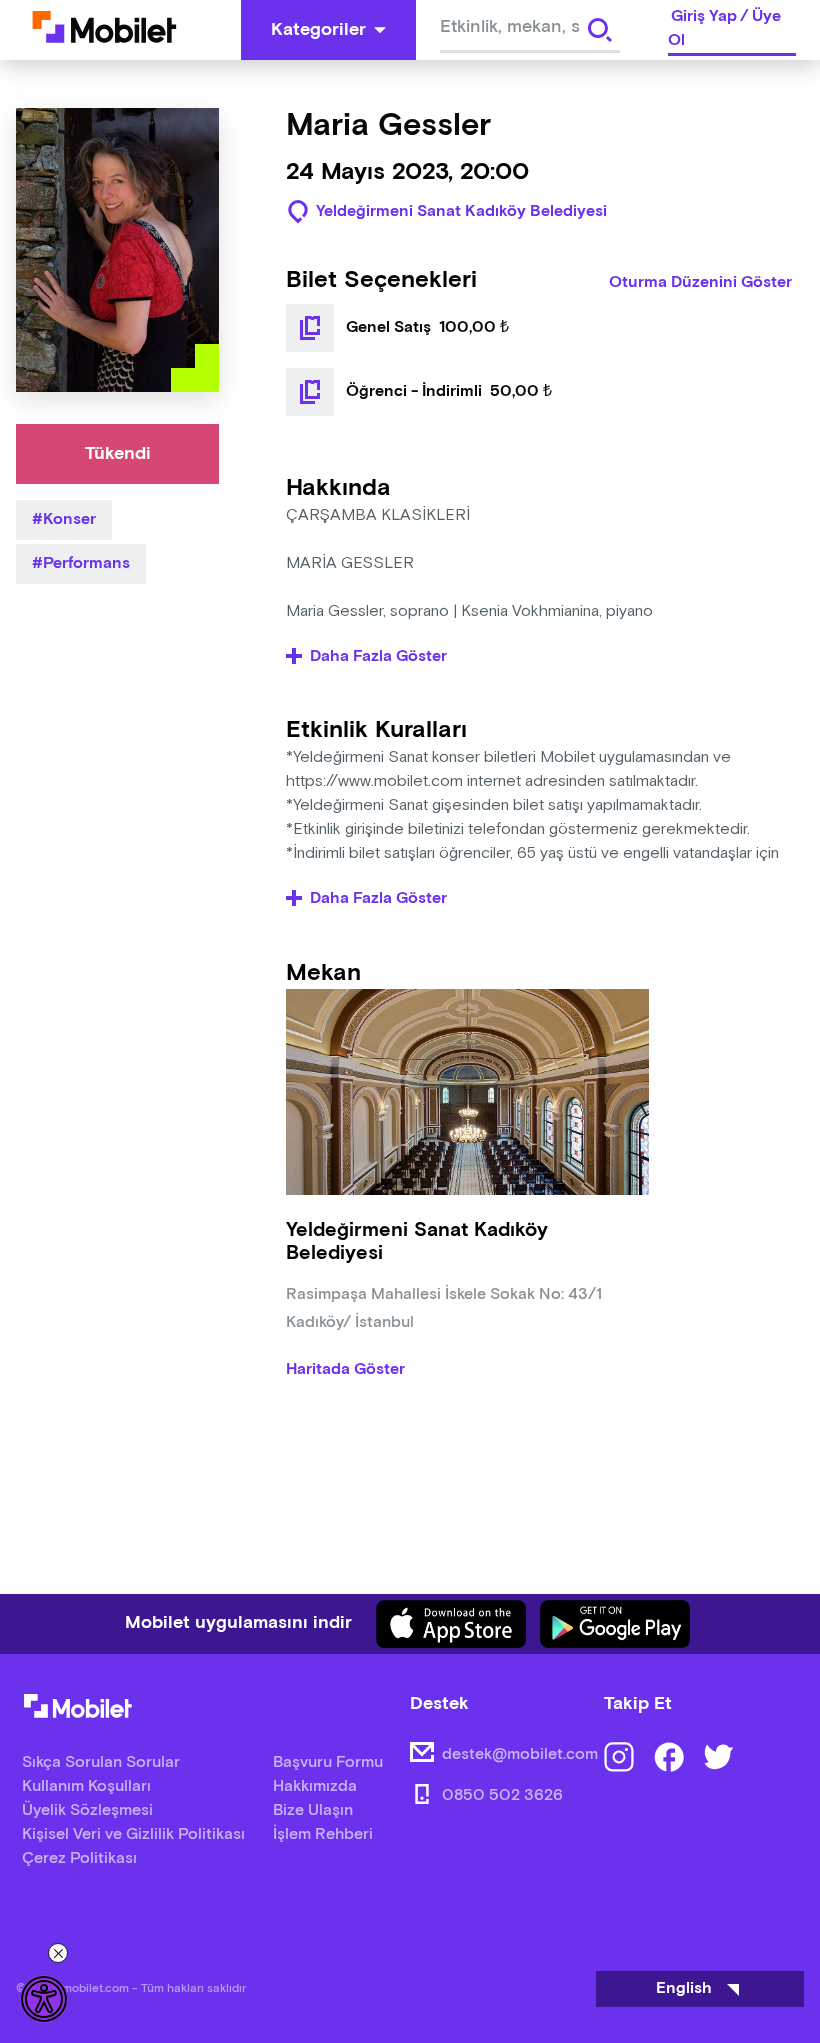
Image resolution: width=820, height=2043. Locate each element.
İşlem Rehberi (323, 1834)
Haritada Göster (345, 1370)
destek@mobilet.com (520, 1754)
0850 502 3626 (502, 1795)
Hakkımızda (315, 1786)
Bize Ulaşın (313, 1810)
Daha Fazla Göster (378, 657)
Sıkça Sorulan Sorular (101, 1762)
